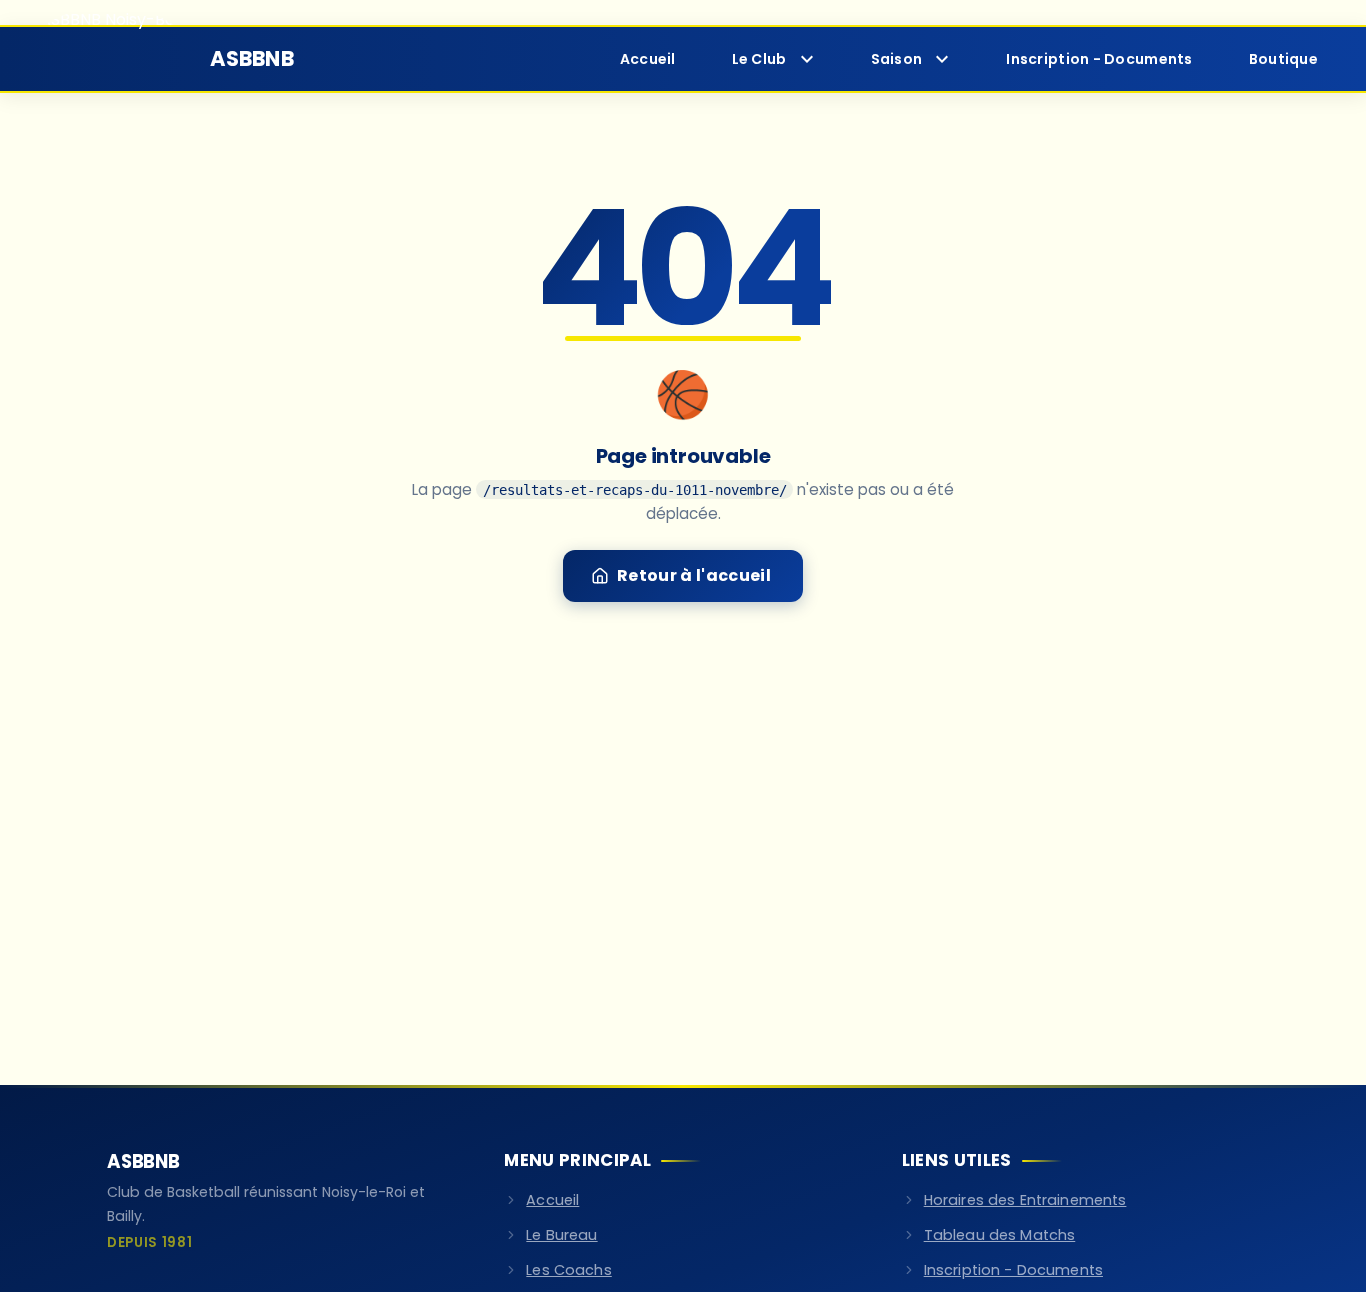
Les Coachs (568, 1270)
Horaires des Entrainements (1025, 1200)
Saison (897, 59)
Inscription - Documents (1099, 59)
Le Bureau (561, 1235)
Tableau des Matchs (1000, 1235)
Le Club (759, 59)
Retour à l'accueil (694, 575)
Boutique (1283, 59)
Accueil (648, 59)
